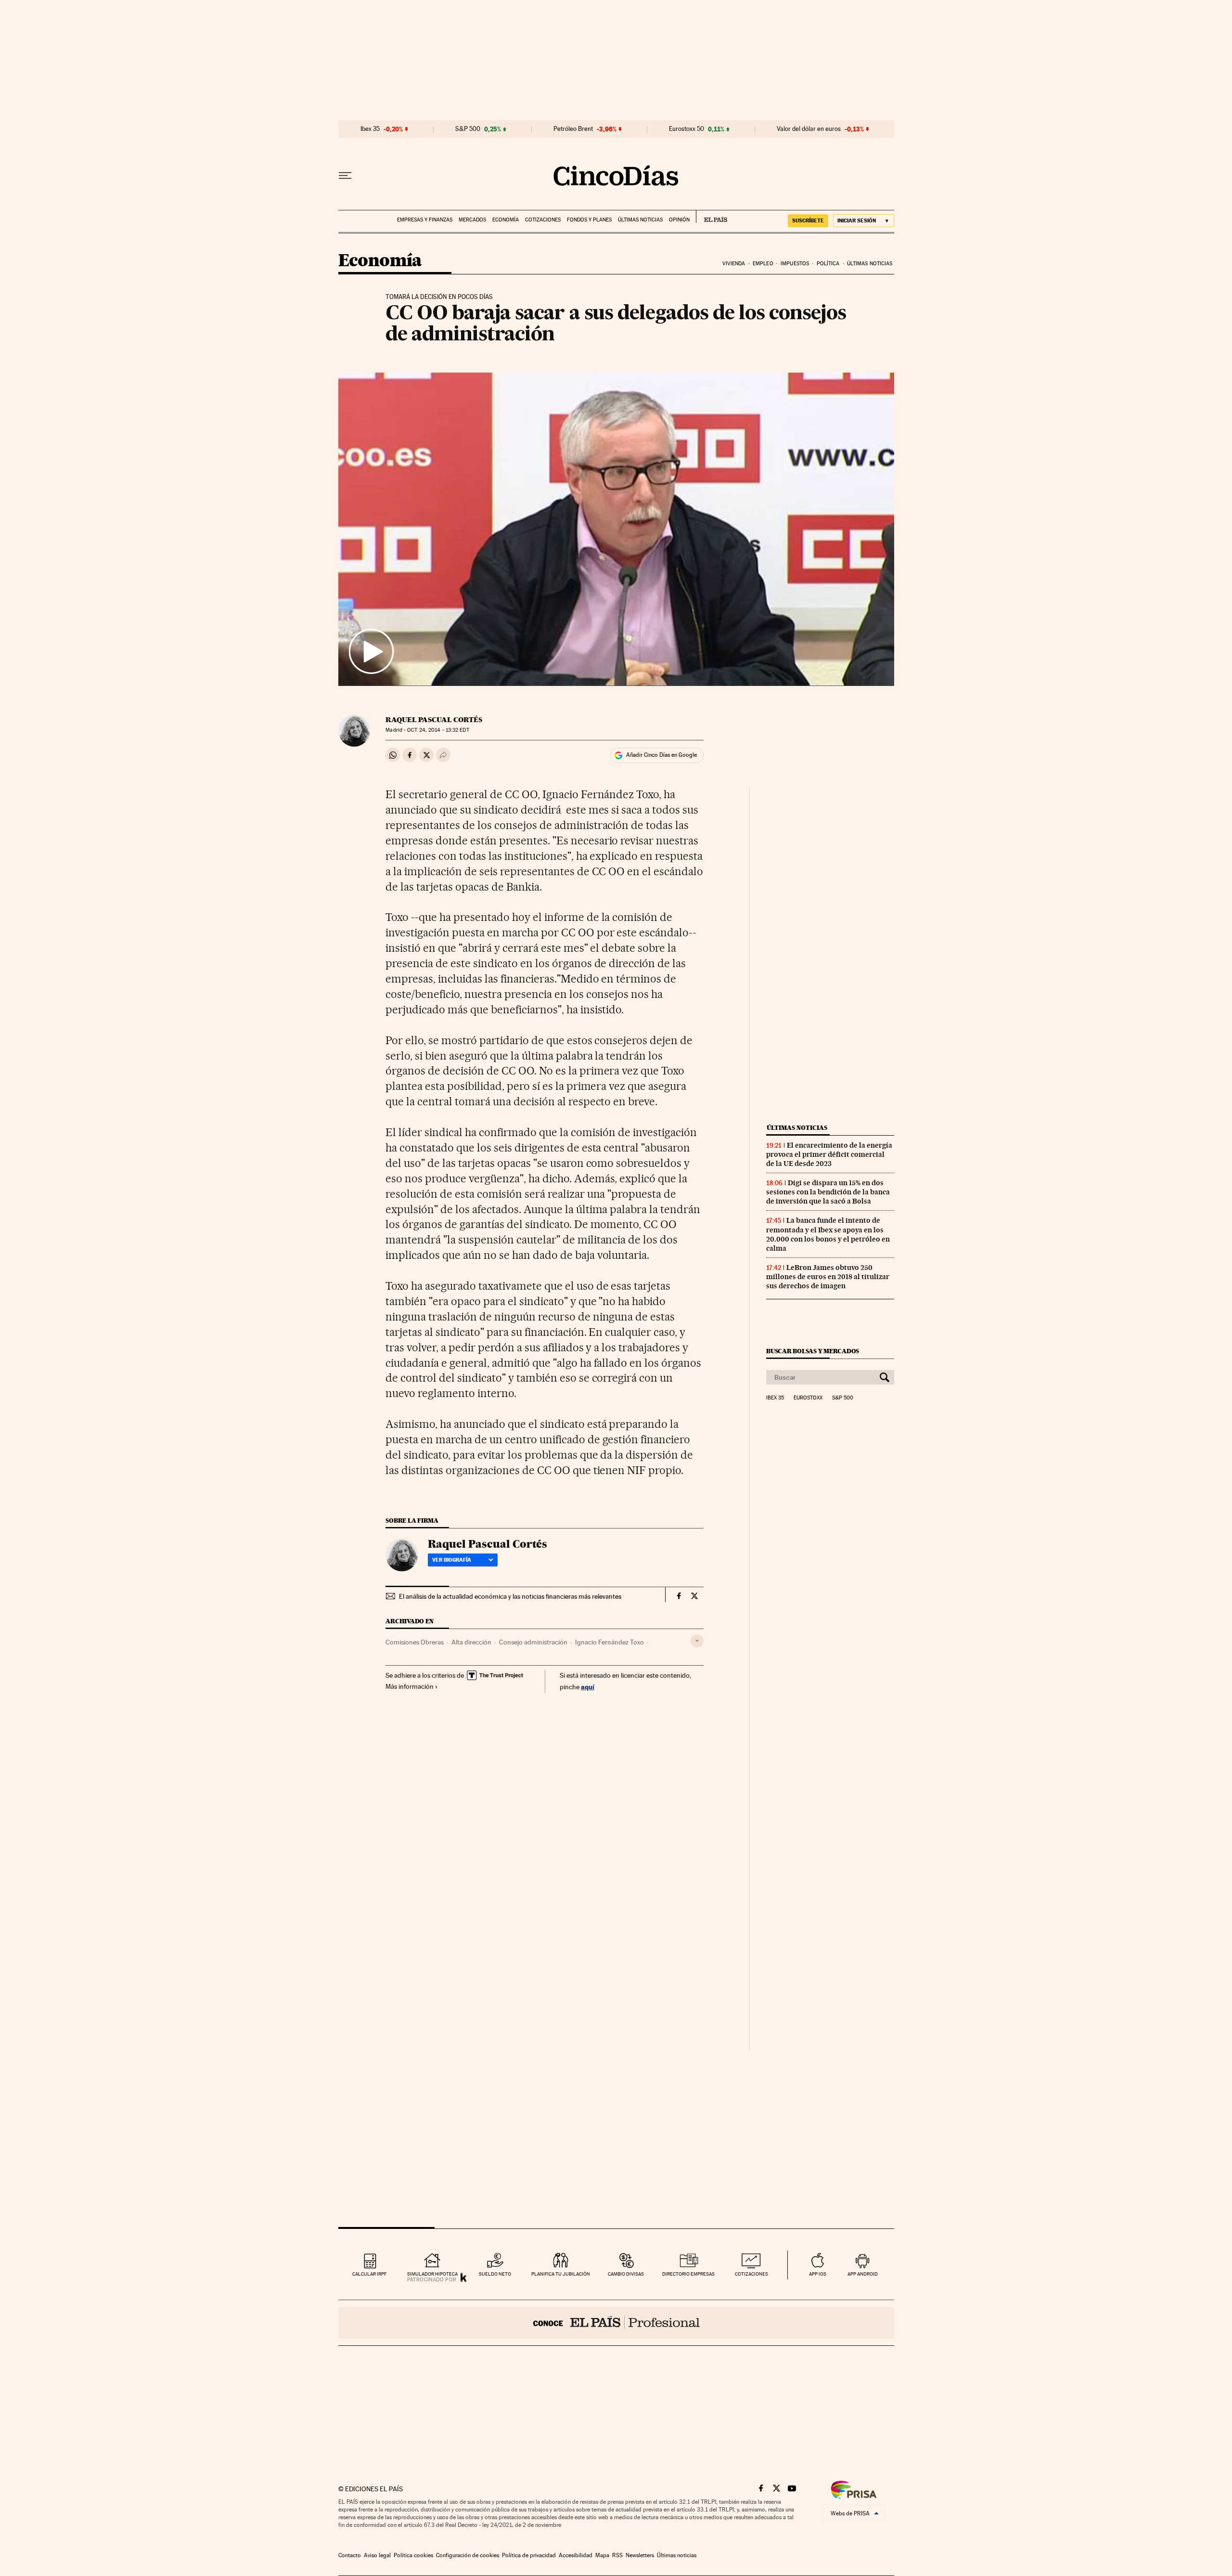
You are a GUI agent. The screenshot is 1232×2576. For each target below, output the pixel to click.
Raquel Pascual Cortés (434, 720)
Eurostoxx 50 (687, 129)
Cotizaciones (543, 220)
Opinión (679, 220)
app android (863, 2274)
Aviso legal (377, 2555)
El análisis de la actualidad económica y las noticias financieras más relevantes (510, 1596)
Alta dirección (471, 1642)
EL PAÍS (712, 217)
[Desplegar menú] (345, 176)
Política (828, 264)
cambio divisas (626, 2274)
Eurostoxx (808, 1398)
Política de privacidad (529, 2555)
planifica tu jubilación (561, 2274)
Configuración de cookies (468, 2555)
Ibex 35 (370, 129)
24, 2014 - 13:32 (438, 730)
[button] (616, 529)
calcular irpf (369, 2274)
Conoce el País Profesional (616, 2323)
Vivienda (734, 264)
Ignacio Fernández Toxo (610, 1642)
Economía (506, 220)
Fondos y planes (589, 220)
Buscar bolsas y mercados (813, 1351)
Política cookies (413, 2555)
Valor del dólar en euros (809, 129)
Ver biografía (452, 1560)
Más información (410, 1686)
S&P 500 (468, 129)
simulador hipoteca (432, 2274)
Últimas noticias (640, 220)
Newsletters (640, 2555)
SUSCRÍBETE (808, 220)
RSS (617, 2555)
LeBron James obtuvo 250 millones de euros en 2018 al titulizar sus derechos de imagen (828, 1277)
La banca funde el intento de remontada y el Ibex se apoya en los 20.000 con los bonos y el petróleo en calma (828, 1234)
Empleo (763, 264)
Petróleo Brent (573, 129)
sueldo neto (495, 2274)
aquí (588, 1687)
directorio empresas (688, 2274)
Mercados (472, 220)
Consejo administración (533, 1642)
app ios (818, 2274)
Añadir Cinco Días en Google (661, 755)
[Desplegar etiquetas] (697, 1641)
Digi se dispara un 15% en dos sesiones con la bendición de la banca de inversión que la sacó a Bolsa (828, 1192)
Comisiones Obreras (415, 1642)
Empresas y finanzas (425, 220)
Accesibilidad (576, 2555)
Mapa (602, 2555)
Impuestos (795, 264)
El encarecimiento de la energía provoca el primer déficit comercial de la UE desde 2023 (829, 1154)
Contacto (350, 2555)
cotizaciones (751, 2274)
